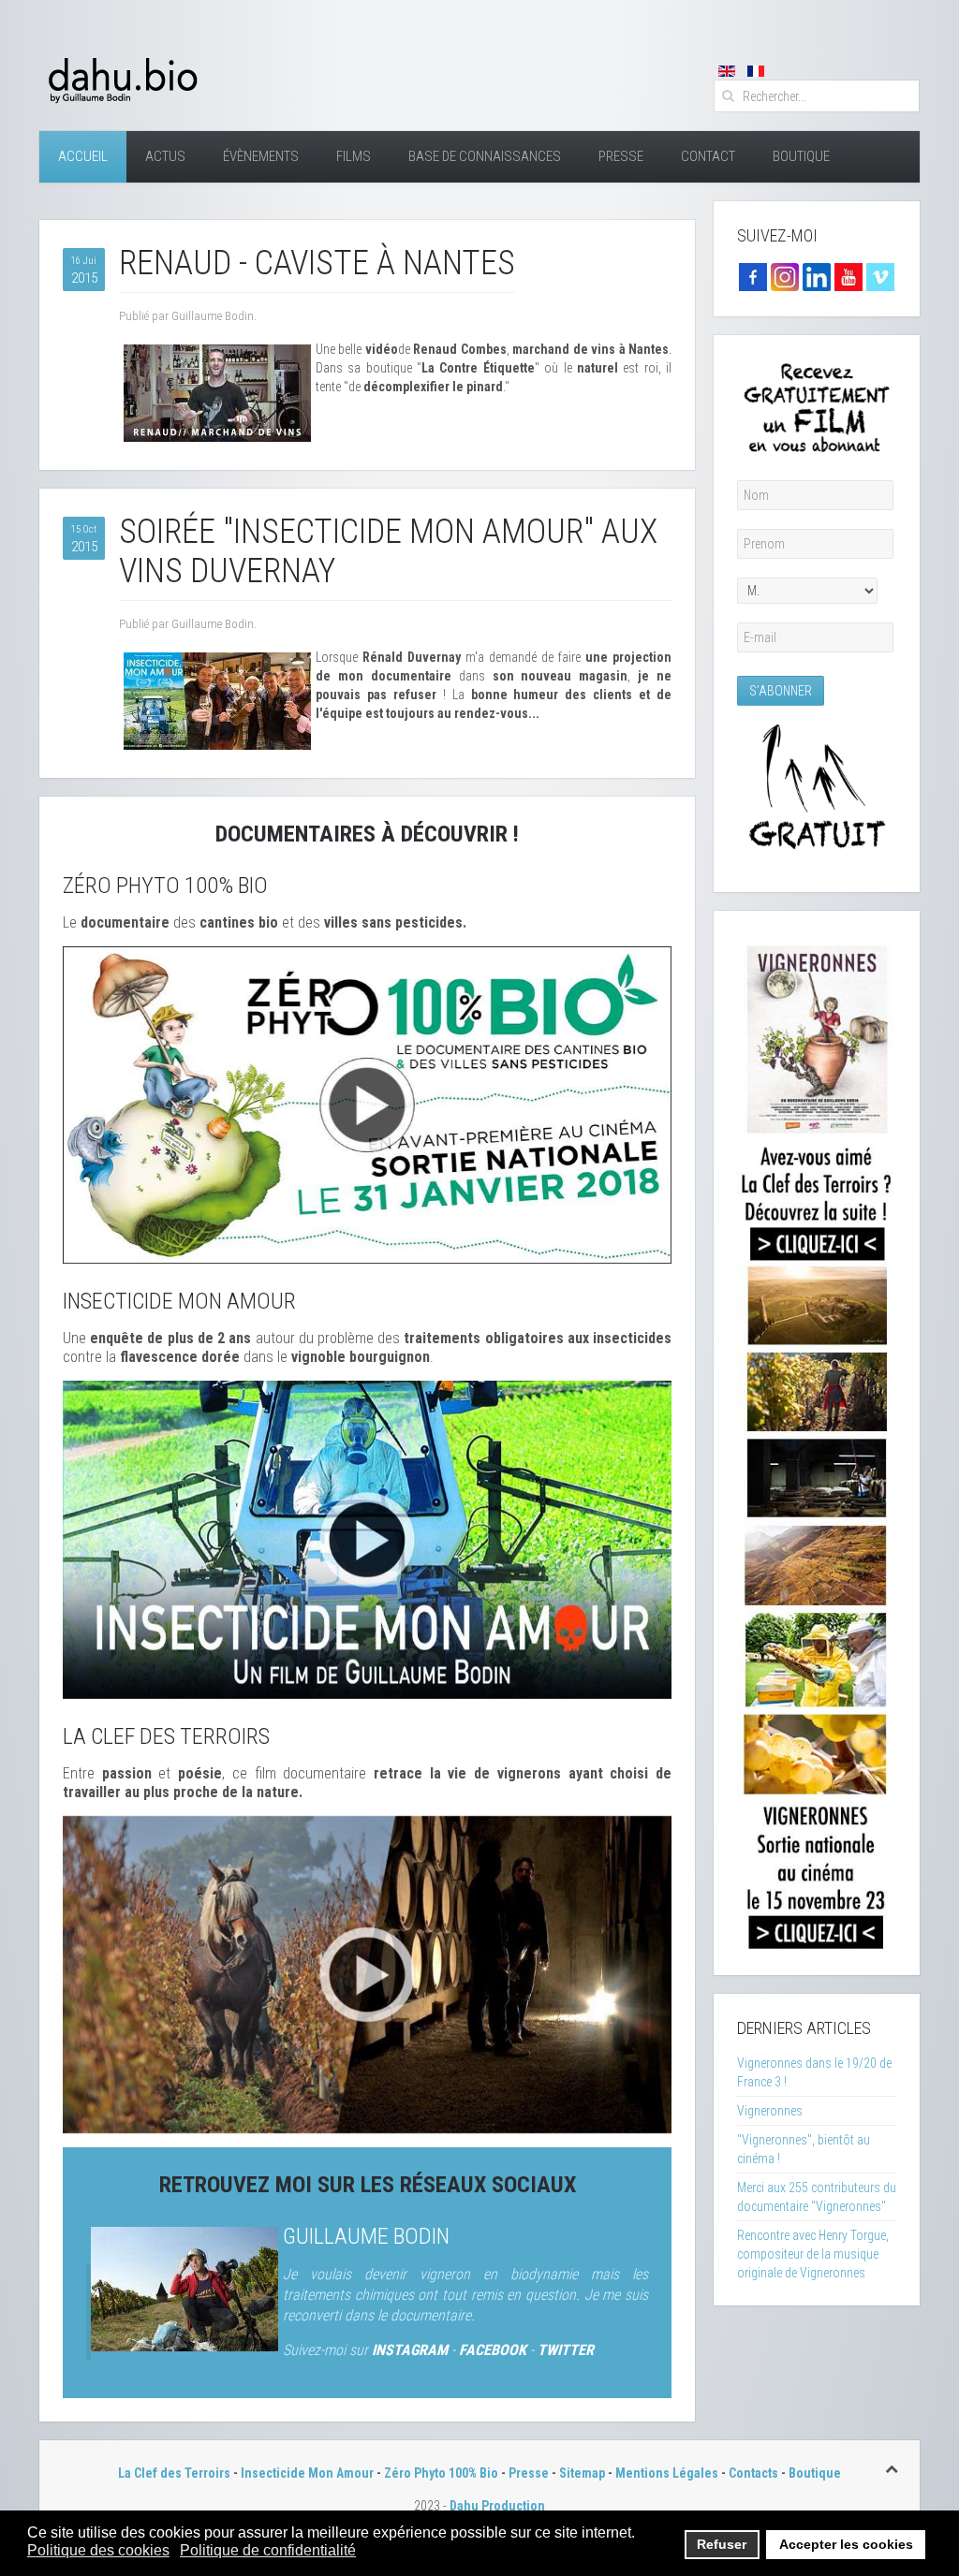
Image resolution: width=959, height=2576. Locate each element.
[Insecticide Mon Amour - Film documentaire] (367, 1539)
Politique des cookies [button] (98, 2550)
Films (354, 156)
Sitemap (582, 2473)
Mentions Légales (667, 2473)
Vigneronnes (770, 2111)
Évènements (261, 156)
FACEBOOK (493, 2350)
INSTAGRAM (410, 2350)
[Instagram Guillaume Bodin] (785, 276)
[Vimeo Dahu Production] (880, 276)
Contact (708, 156)
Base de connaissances (485, 156)
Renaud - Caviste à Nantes (317, 263)
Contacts (753, 2473)
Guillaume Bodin (366, 2236)
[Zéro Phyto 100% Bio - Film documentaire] (367, 1104)
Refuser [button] (722, 2544)
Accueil (83, 156)
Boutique (801, 156)
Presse (621, 156)
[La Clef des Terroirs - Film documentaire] (367, 1973)
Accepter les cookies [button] (846, 2544)
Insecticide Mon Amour (307, 2473)
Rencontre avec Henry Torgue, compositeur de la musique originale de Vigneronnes (813, 2254)
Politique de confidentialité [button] (268, 2550)
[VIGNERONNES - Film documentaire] (817, 1442)
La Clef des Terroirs (174, 2473)
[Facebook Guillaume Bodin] (753, 276)
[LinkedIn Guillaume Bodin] (817, 276)
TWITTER (566, 2350)
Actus (165, 156)
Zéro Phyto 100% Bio (441, 2473)
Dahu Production (497, 2506)
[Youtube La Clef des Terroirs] (848, 276)
